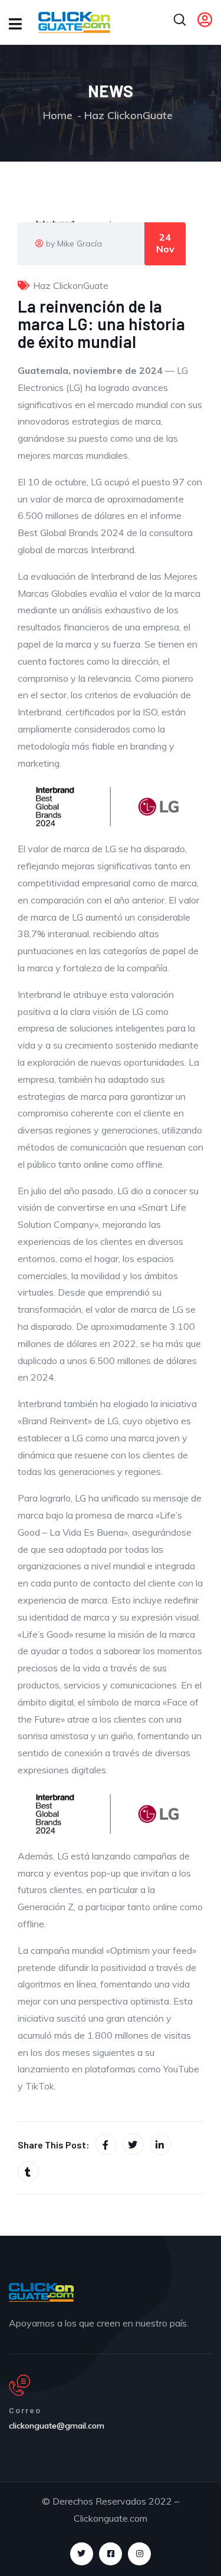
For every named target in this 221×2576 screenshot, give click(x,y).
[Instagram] (139, 2554)
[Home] (41, 2292)
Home (58, 115)
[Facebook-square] (111, 2554)
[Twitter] (82, 2554)
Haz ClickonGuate (128, 115)
